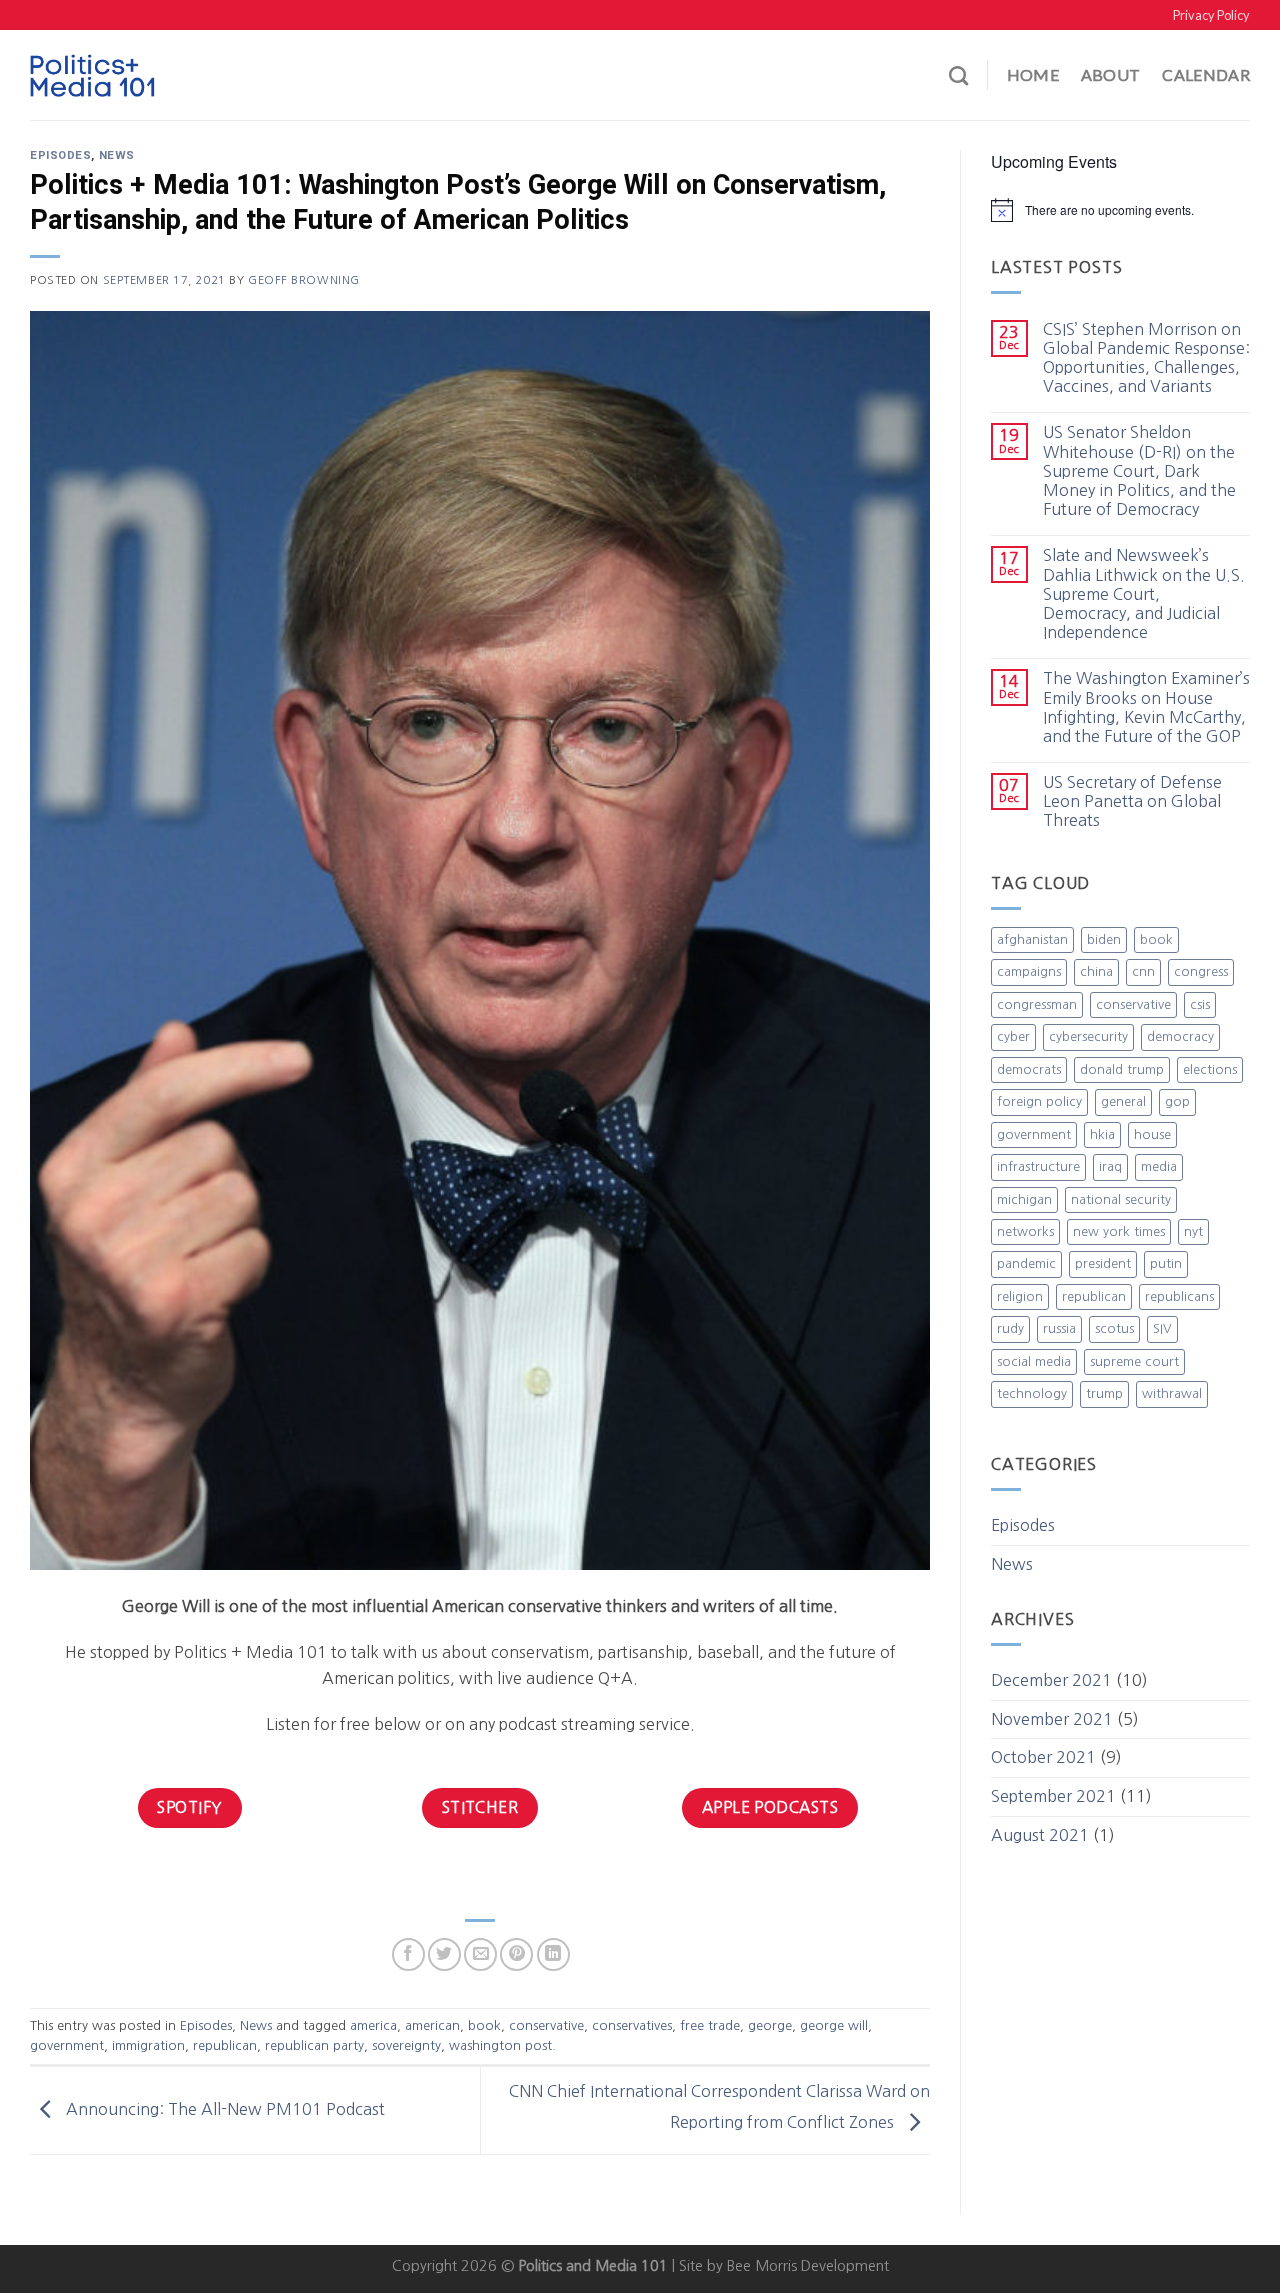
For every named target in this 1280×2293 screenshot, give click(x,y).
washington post (500, 2045)
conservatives (632, 2025)
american (432, 2025)
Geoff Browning (304, 280)
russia (1059, 1328)
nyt (1193, 1231)
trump (1104, 1393)
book (484, 2025)
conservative (546, 2025)
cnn (1143, 971)
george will (834, 2025)
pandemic (1026, 1263)
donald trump (1122, 1069)
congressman (1037, 1004)
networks (1025, 1231)
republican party (314, 2045)
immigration (148, 2045)
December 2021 (1051, 1680)
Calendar (1206, 74)
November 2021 (1052, 1719)
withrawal (1172, 1393)
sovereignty (406, 2045)
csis (1200, 1004)
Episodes (60, 155)
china (1096, 971)
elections (1210, 1069)
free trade (710, 2025)
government (67, 2045)
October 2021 (1043, 1757)
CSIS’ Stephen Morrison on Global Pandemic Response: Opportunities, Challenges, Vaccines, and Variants (1146, 358)
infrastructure (1038, 1166)
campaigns (1029, 971)
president (1103, 1263)
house (1152, 1134)
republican (225, 2045)
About (1111, 74)
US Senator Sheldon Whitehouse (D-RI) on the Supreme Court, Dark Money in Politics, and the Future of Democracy (1139, 470)
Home (1033, 74)
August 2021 (1040, 1835)
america (373, 2025)
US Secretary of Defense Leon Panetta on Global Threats (1132, 801)
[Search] (958, 75)
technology (1032, 1393)
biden (1104, 939)
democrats (1029, 1069)
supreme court (1134, 1361)
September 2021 (1053, 1796)
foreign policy (1039, 1101)
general (1123, 1101)
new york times (1119, 1231)
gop (1177, 1101)
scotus (1114, 1328)
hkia (1102, 1134)
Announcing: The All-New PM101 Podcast (223, 2109)
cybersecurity (1088, 1036)
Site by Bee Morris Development (784, 2266)
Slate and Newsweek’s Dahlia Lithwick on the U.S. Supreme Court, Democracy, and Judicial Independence (1144, 593)
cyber (1013, 1036)
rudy (1010, 1328)
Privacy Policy (1211, 15)
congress (1201, 971)
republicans (1179, 1296)
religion (1020, 1296)
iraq (1110, 1166)
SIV (1162, 1328)
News (117, 155)
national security (1121, 1199)
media (1159, 1166)
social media (1034, 1361)
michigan (1024, 1199)
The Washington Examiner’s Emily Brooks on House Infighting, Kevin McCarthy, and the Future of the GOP (1146, 707)
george (770, 2025)
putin (1166, 1263)
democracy (1180, 1036)
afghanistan (1032, 939)
